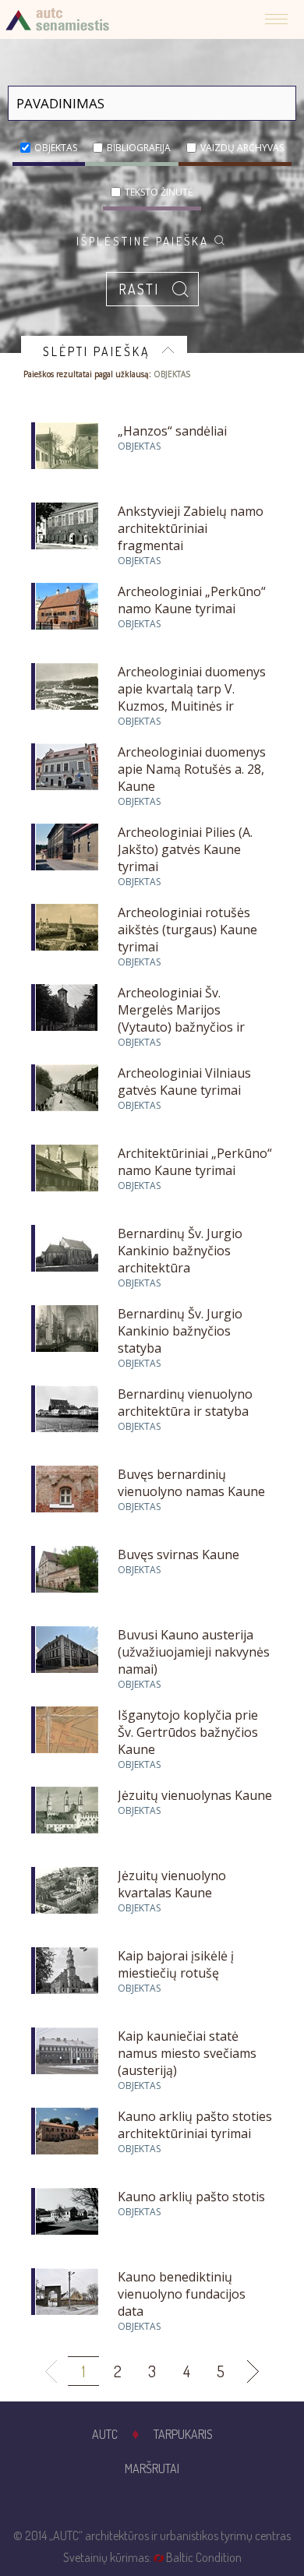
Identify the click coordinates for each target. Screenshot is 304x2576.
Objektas (56, 148)
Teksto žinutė (159, 192)
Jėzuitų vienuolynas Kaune (195, 1795)
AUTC (105, 2434)
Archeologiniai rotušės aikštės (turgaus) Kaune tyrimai (187, 930)
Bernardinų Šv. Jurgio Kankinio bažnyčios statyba (180, 1331)
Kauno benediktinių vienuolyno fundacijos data (182, 2294)
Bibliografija (139, 148)
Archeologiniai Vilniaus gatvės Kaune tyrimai (184, 1082)
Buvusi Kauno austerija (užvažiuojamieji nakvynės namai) (194, 1652)
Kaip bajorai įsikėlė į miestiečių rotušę (176, 1964)
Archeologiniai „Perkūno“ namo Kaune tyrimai (192, 600)
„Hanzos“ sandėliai (172, 431)
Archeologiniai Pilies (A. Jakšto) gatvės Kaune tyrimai (185, 849)
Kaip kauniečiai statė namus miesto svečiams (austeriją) (187, 2053)
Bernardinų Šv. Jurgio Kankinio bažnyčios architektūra (180, 1251)
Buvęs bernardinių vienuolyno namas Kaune (191, 1483)
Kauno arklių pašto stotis (191, 2197)
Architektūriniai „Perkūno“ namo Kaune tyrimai (195, 1162)
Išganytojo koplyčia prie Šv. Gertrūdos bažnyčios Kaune (188, 1732)
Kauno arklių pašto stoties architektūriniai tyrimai (195, 2125)
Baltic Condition (204, 2557)
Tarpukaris (183, 2434)
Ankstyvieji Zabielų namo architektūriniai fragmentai (191, 528)
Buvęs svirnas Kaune (179, 1554)
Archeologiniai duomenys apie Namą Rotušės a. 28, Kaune (192, 769)
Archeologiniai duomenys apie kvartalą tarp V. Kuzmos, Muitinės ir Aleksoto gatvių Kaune (192, 697)
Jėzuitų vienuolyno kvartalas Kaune (172, 1884)
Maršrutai (152, 2468)
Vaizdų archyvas (242, 148)
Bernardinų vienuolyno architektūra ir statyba (185, 1403)
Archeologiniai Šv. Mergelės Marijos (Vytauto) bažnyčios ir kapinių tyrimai (181, 1018)
